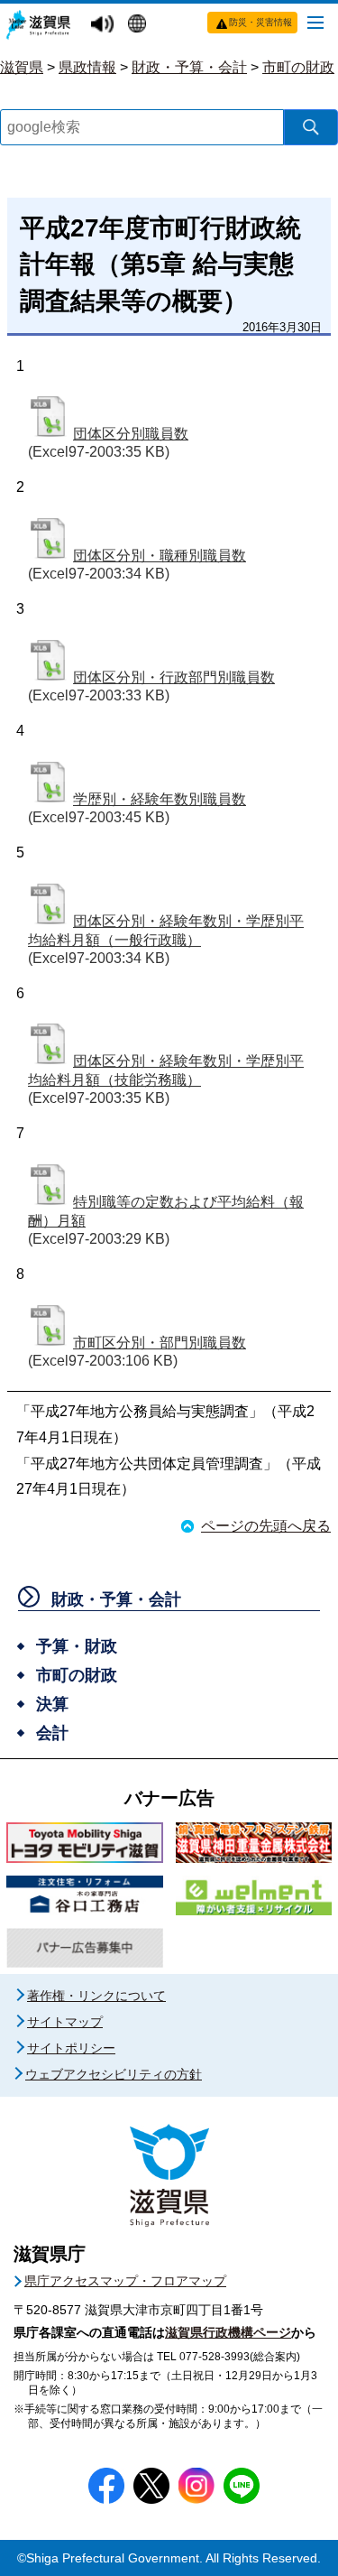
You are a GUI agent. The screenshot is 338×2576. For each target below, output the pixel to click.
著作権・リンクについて (96, 1996)
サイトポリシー (71, 2048)
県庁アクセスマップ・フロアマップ (125, 2281)
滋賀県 (22, 67)
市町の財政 (298, 67)
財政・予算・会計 (189, 67)
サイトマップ (65, 2022)
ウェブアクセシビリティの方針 (114, 2074)
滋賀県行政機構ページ (228, 2332)
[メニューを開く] (315, 22)
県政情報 (87, 67)
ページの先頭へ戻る (266, 1526)
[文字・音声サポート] (105, 25)
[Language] (139, 25)
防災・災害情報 (260, 22)
